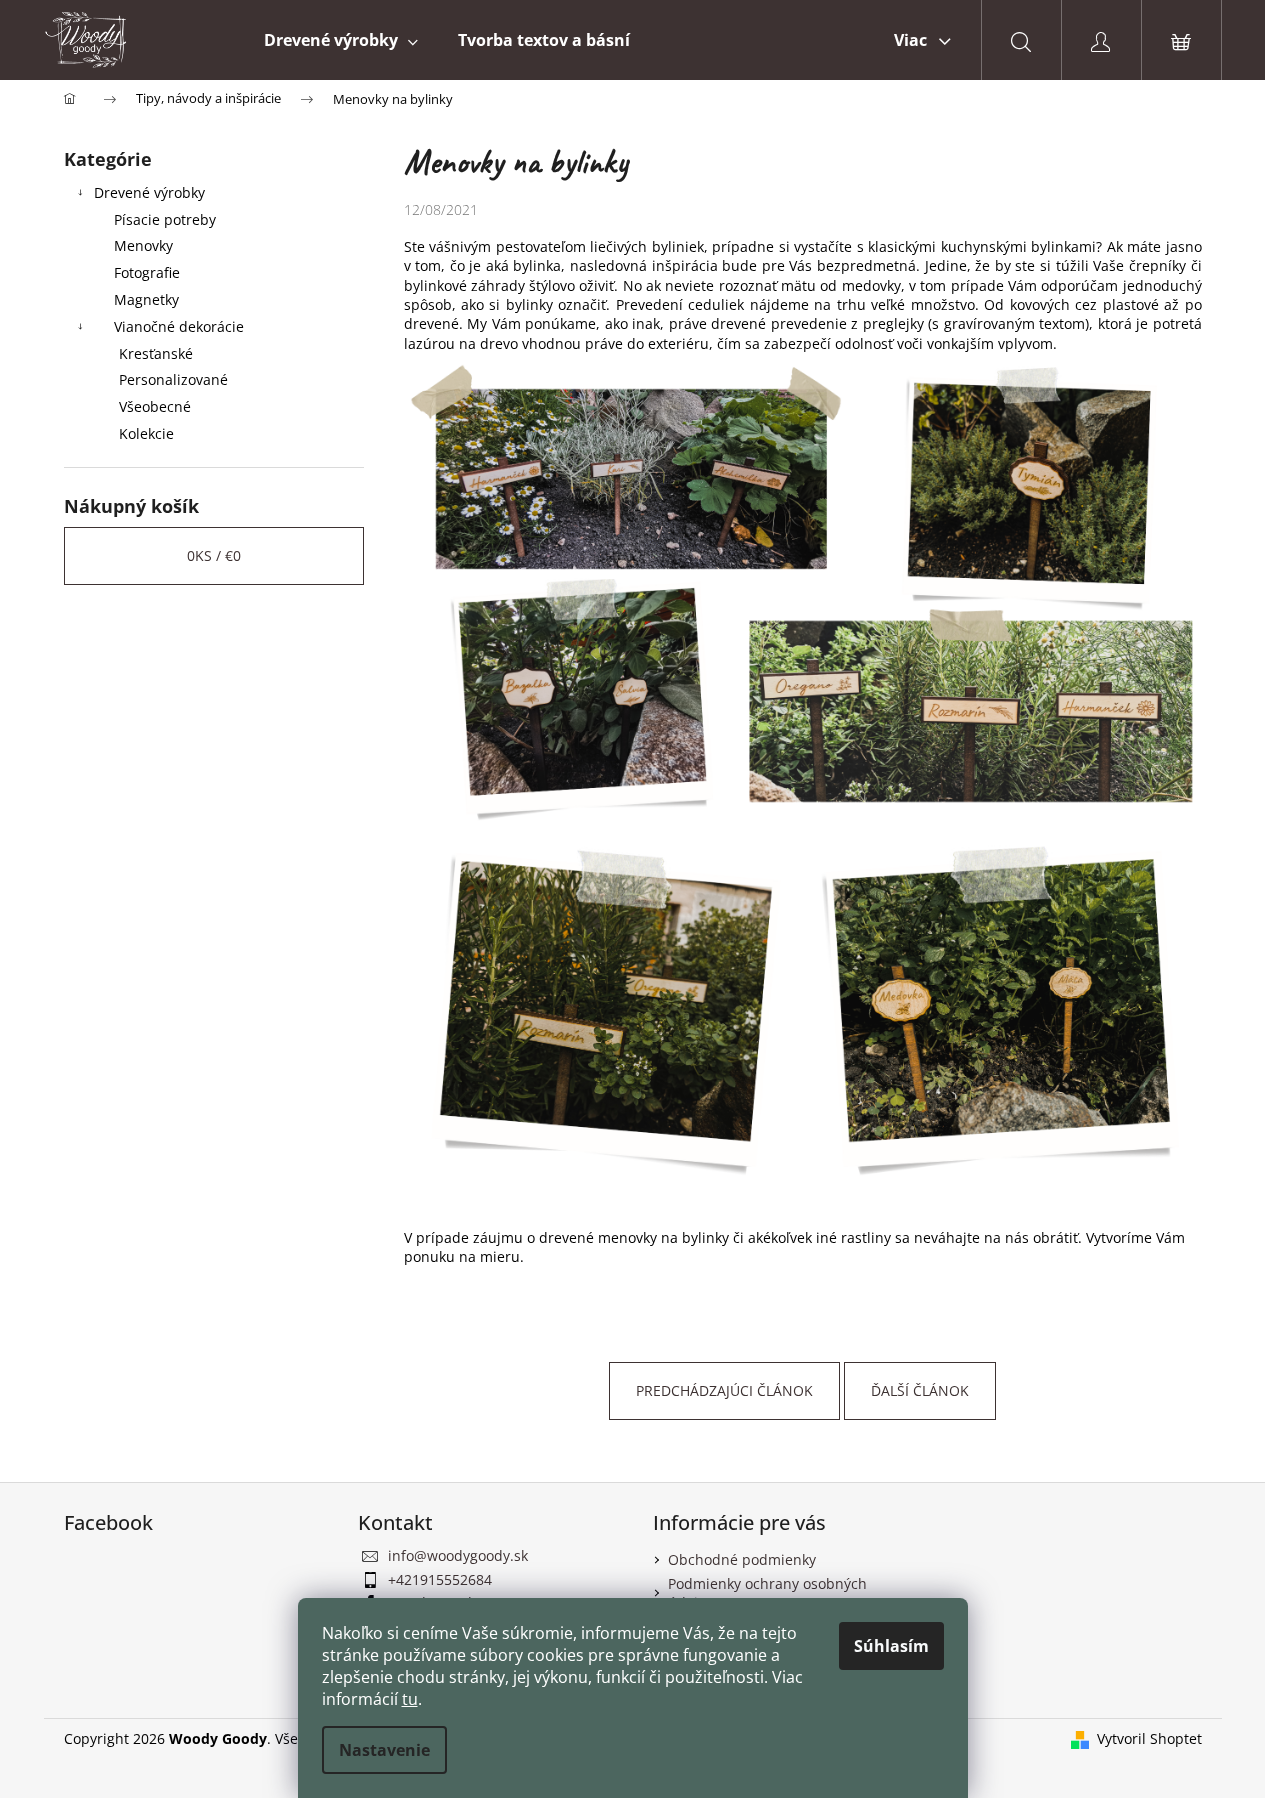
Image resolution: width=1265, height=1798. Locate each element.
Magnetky (146, 299)
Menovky (143, 245)
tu (410, 1699)
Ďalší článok (920, 1390)
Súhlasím (891, 1646)
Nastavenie (384, 1750)
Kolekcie (146, 433)
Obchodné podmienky (742, 1559)
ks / (214, 555)
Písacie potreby (165, 219)
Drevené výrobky (149, 192)
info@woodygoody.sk (458, 1555)
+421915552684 (440, 1579)
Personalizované (173, 379)
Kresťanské (156, 353)
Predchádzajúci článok (724, 1390)
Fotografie (147, 272)
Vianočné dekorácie (179, 326)
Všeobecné (155, 406)
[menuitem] (341, 40)
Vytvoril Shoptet (1149, 1738)
